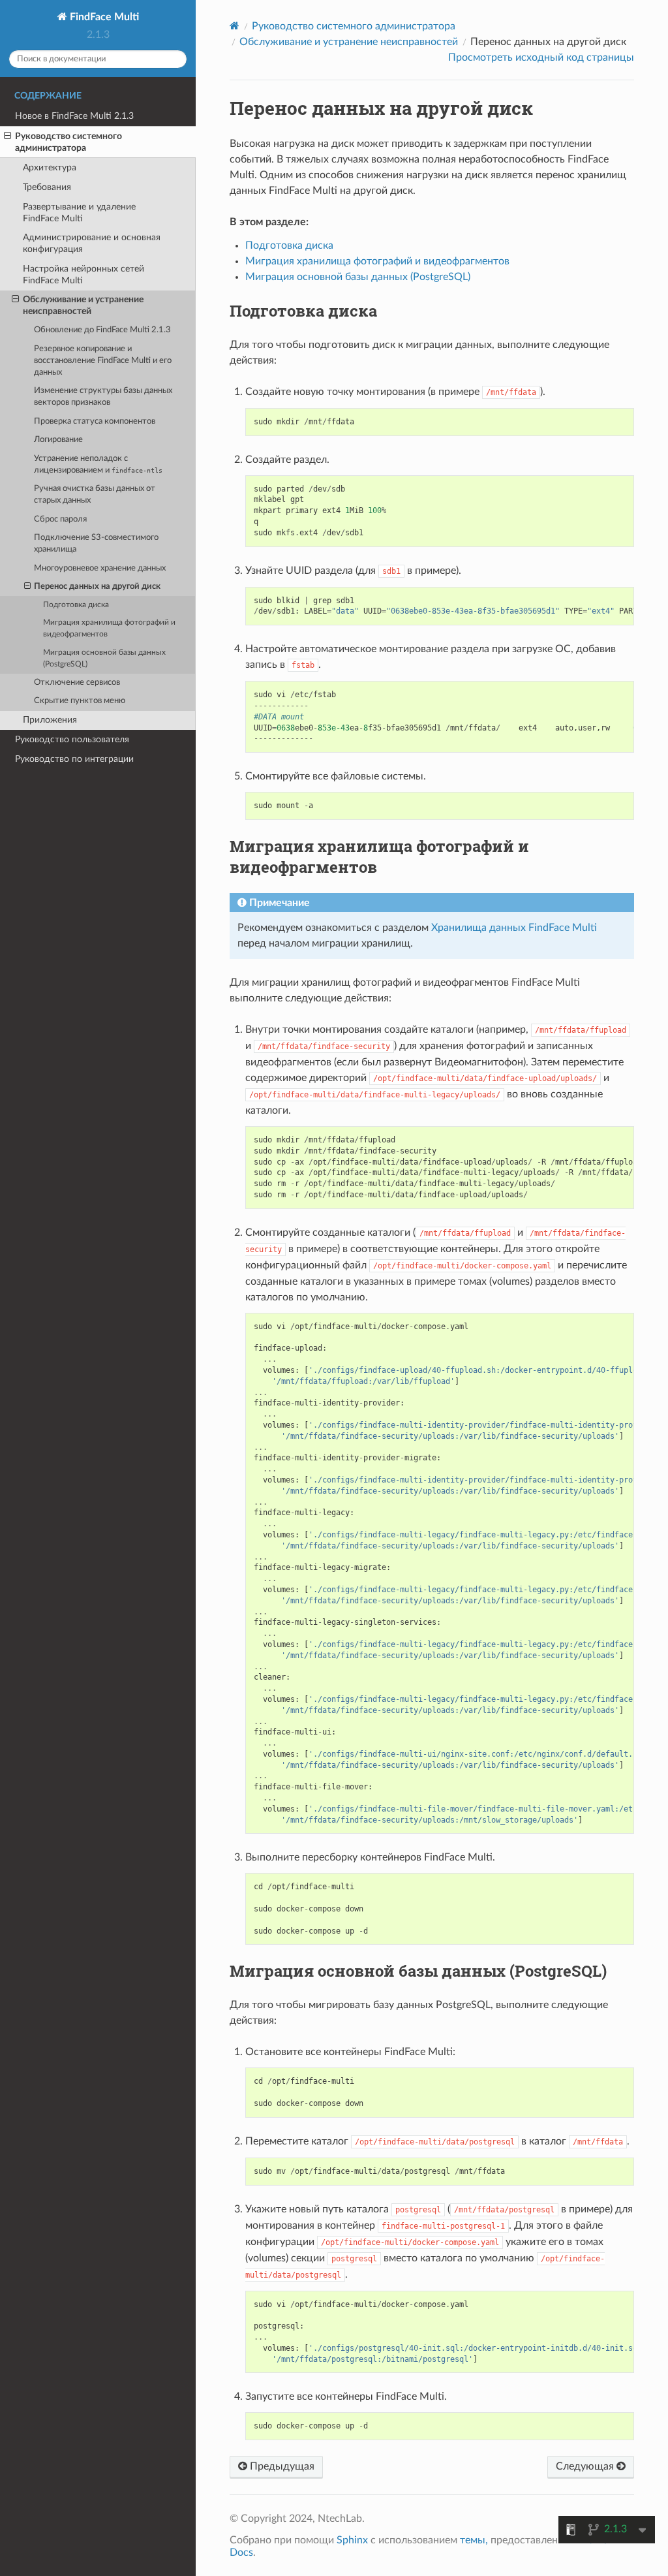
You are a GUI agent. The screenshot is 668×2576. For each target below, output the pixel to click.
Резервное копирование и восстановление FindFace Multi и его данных (103, 361)
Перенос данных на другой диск (97, 587)
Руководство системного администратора (68, 142)
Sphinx (352, 2540)
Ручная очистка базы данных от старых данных (95, 495)
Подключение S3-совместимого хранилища (96, 543)
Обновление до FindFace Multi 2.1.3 (102, 330)
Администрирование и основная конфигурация (92, 243)
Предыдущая (281, 2466)
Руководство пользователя (72, 739)
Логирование (58, 440)
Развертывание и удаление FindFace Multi (79, 212)
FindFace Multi (103, 17)
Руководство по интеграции (74, 759)
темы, (474, 2540)
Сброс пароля (60, 519)
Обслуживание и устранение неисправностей (83, 305)
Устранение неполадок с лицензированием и (98, 464)
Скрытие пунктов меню (80, 701)
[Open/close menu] (8, 136)
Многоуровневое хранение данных (100, 568)
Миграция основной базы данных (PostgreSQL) (104, 658)
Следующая (586, 2466)
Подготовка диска (76, 605)
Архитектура (50, 167)
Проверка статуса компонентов (95, 421)
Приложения (50, 720)
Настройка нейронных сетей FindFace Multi (83, 275)
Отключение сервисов (77, 683)
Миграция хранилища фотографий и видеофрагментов (109, 628)
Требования (47, 187)
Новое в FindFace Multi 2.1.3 (74, 116)
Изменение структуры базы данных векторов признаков (103, 397)
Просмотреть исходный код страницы (541, 57)
